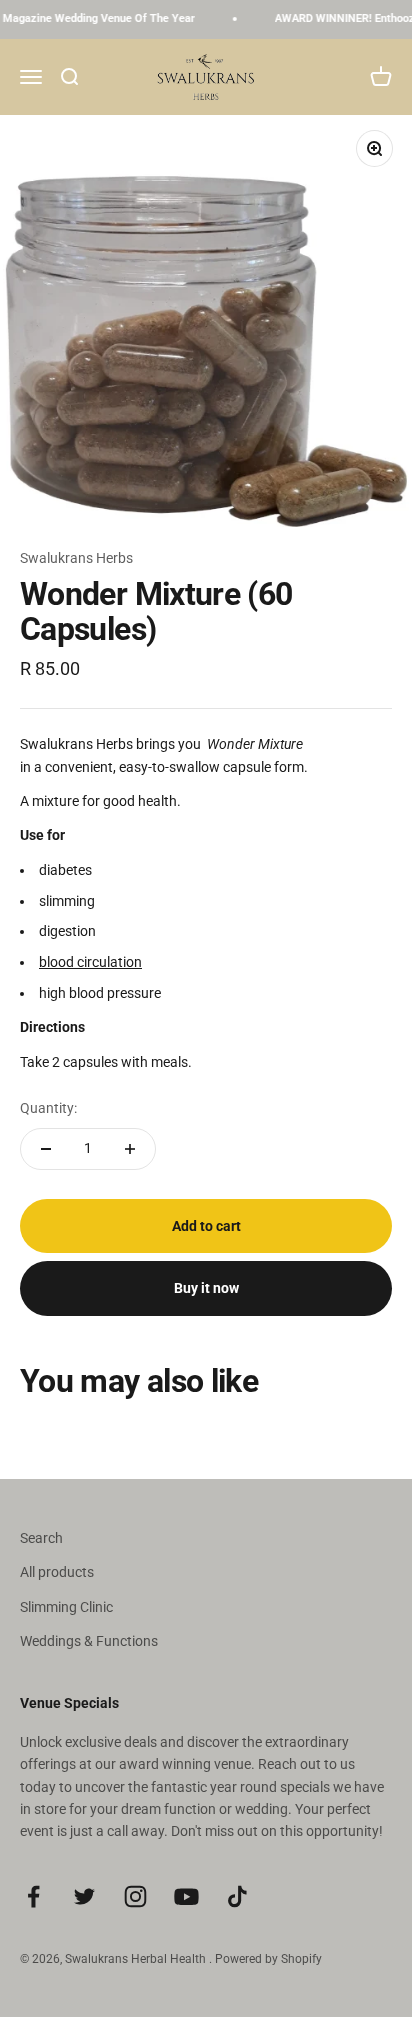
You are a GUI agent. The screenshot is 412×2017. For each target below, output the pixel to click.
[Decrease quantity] (46, 1149)
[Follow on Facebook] (33, 1896)
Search (41, 1538)
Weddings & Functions (89, 1641)
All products (57, 1572)
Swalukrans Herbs (76, 558)
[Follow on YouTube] (186, 1896)
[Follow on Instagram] (135, 1896)
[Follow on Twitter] (84, 1896)
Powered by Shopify (268, 1959)
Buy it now (206, 1288)
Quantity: (48, 1108)
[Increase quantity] (130, 1149)
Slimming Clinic (66, 1607)
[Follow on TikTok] (237, 1896)
